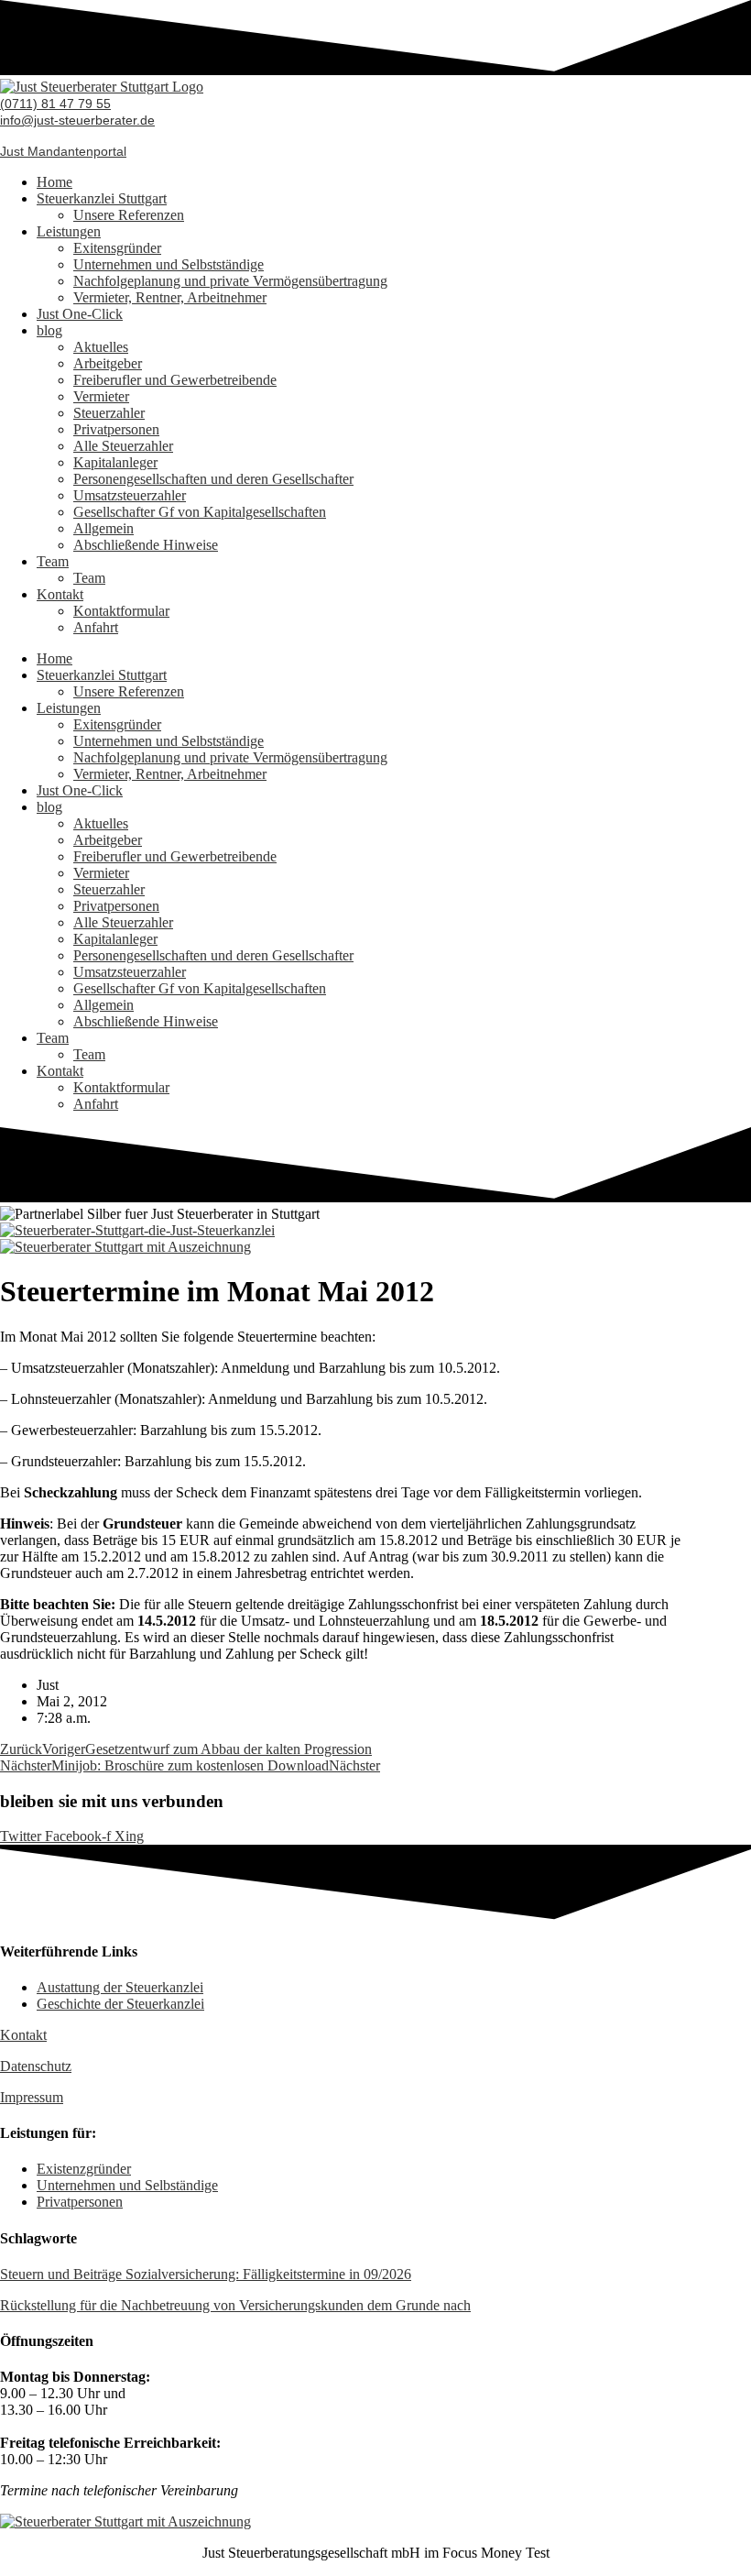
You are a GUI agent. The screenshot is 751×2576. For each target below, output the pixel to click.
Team (53, 561)
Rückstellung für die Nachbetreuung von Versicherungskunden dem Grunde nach (235, 2305)
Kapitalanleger (115, 462)
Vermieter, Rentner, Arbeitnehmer (170, 297)
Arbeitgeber (108, 363)
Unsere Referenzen (129, 215)
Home (54, 182)
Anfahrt (96, 627)
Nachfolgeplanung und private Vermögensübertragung (230, 281)
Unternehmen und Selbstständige (169, 264)
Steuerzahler (109, 413)
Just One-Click (80, 314)
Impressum (32, 2097)
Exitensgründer (117, 248)
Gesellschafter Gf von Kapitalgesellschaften (200, 512)
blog (49, 330)
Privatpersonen (116, 429)
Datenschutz (36, 2066)
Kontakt (60, 594)
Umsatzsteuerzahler (130, 495)
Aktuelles (101, 347)
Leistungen (69, 231)
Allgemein (103, 528)
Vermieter (101, 396)
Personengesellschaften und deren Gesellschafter (213, 479)
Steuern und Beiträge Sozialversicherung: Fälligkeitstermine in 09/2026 (206, 2274)
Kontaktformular (121, 611)
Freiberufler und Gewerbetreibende (175, 380)
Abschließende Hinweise (146, 545)
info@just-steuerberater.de (77, 120)
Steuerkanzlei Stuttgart (102, 198)
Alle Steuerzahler (123, 446)
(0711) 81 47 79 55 (55, 104)
